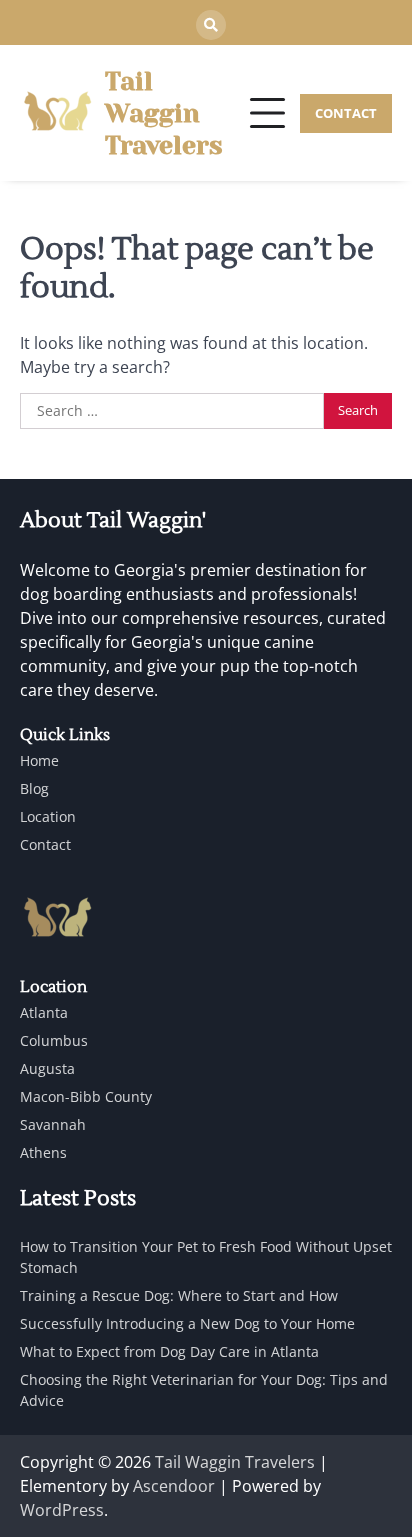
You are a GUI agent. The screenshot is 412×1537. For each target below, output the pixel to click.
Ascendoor (174, 1486)
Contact (45, 844)
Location (48, 816)
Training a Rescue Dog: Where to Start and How (179, 1295)
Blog (34, 788)
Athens (43, 1152)
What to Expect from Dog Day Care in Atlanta (169, 1351)
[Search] (211, 25)
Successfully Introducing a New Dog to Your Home (187, 1323)
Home (39, 760)
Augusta (47, 1068)
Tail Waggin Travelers (164, 113)
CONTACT (346, 113)
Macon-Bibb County (86, 1096)
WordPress (62, 1510)
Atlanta (44, 1012)
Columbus (54, 1040)
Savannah (53, 1124)
